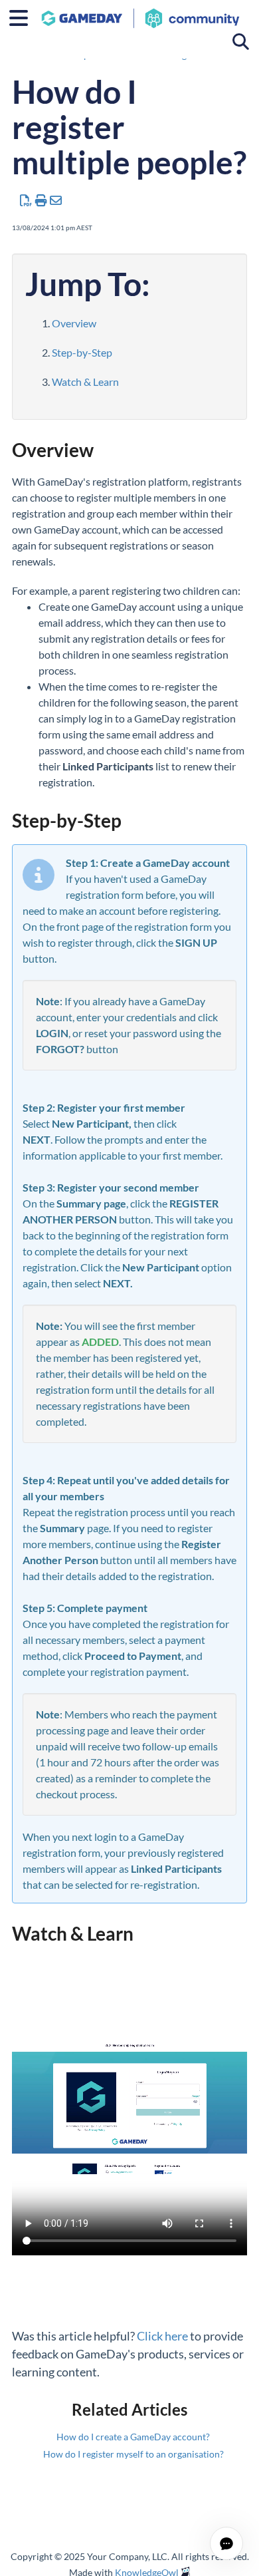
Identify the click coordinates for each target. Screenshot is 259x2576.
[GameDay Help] (140, 12)
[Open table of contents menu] (23, 16)
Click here (162, 2336)
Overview (74, 323)
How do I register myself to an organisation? (133, 2454)
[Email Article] (56, 200)
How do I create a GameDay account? (133, 2437)
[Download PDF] (26, 200)
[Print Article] (42, 200)
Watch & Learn (85, 382)
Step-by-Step (82, 352)
